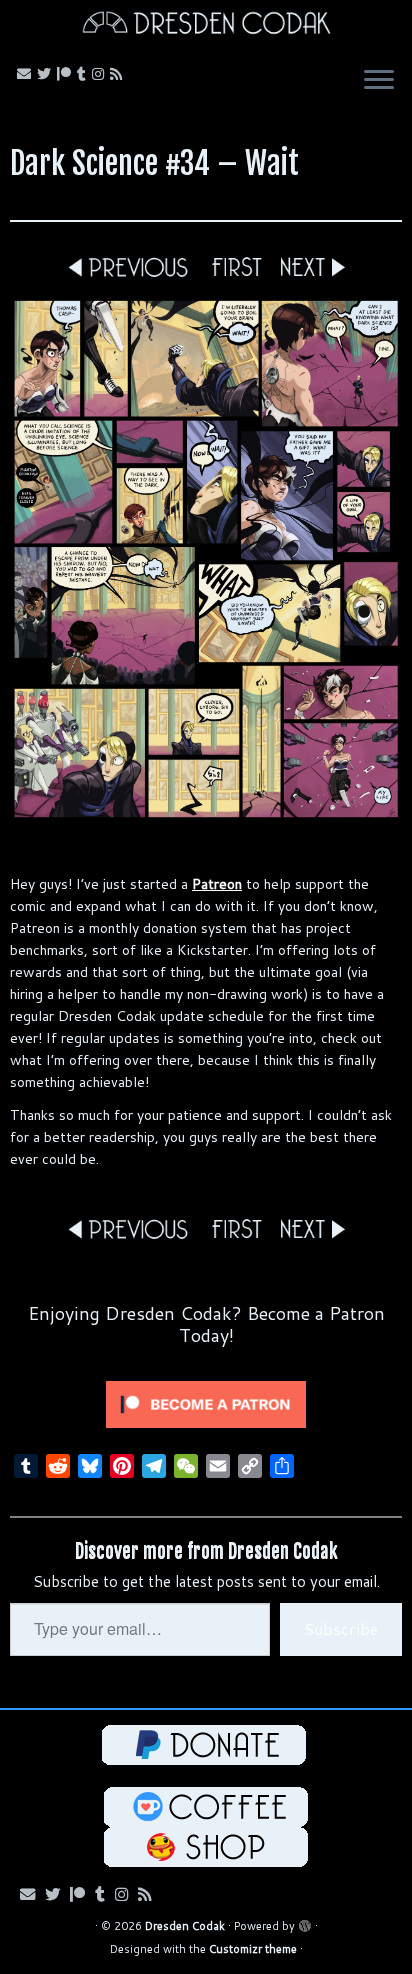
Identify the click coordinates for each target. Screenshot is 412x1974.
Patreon (217, 884)
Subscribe (341, 1628)
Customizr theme (253, 1949)
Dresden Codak (185, 1926)
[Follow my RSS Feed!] (119, 74)
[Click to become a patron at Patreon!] (206, 1403)
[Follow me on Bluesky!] (47, 74)
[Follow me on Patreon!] (67, 74)
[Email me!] (27, 74)
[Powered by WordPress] (305, 1922)
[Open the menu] (379, 82)
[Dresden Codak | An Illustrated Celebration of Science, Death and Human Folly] (206, 25)
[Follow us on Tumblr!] (84, 74)
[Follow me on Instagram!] (101, 74)
